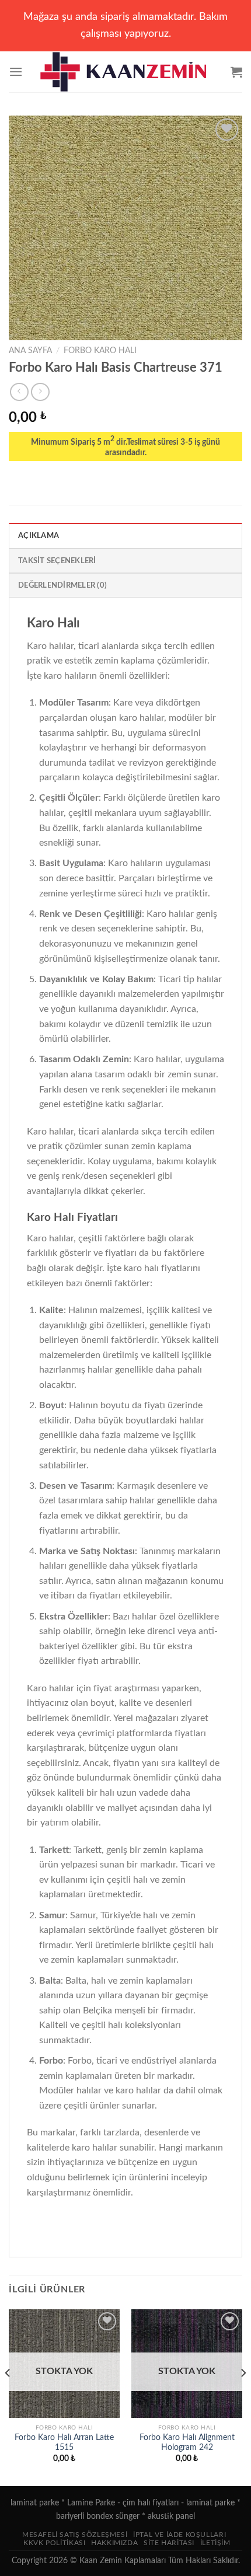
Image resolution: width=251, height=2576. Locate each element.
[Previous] (8, 2397)
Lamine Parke (91, 2503)
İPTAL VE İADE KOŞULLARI (179, 2535)
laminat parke (35, 2503)
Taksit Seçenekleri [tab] (57, 561)
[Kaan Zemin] (126, 72)
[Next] (243, 2397)
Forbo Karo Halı (100, 351)
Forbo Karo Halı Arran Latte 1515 (64, 2443)
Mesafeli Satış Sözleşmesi (75, 2535)
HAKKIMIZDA (114, 2543)
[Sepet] (236, 72)
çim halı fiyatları (151, 2503)
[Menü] (16, 71)
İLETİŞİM (215, 2543)
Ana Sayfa (30, 351)
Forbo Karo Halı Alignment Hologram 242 (187, 2443)
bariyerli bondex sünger (98, 2516)
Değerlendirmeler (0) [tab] (62, 585)
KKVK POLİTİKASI (54, 2543)
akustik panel (171, 2516)
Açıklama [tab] (39, 536)
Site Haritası (169, 2543)
